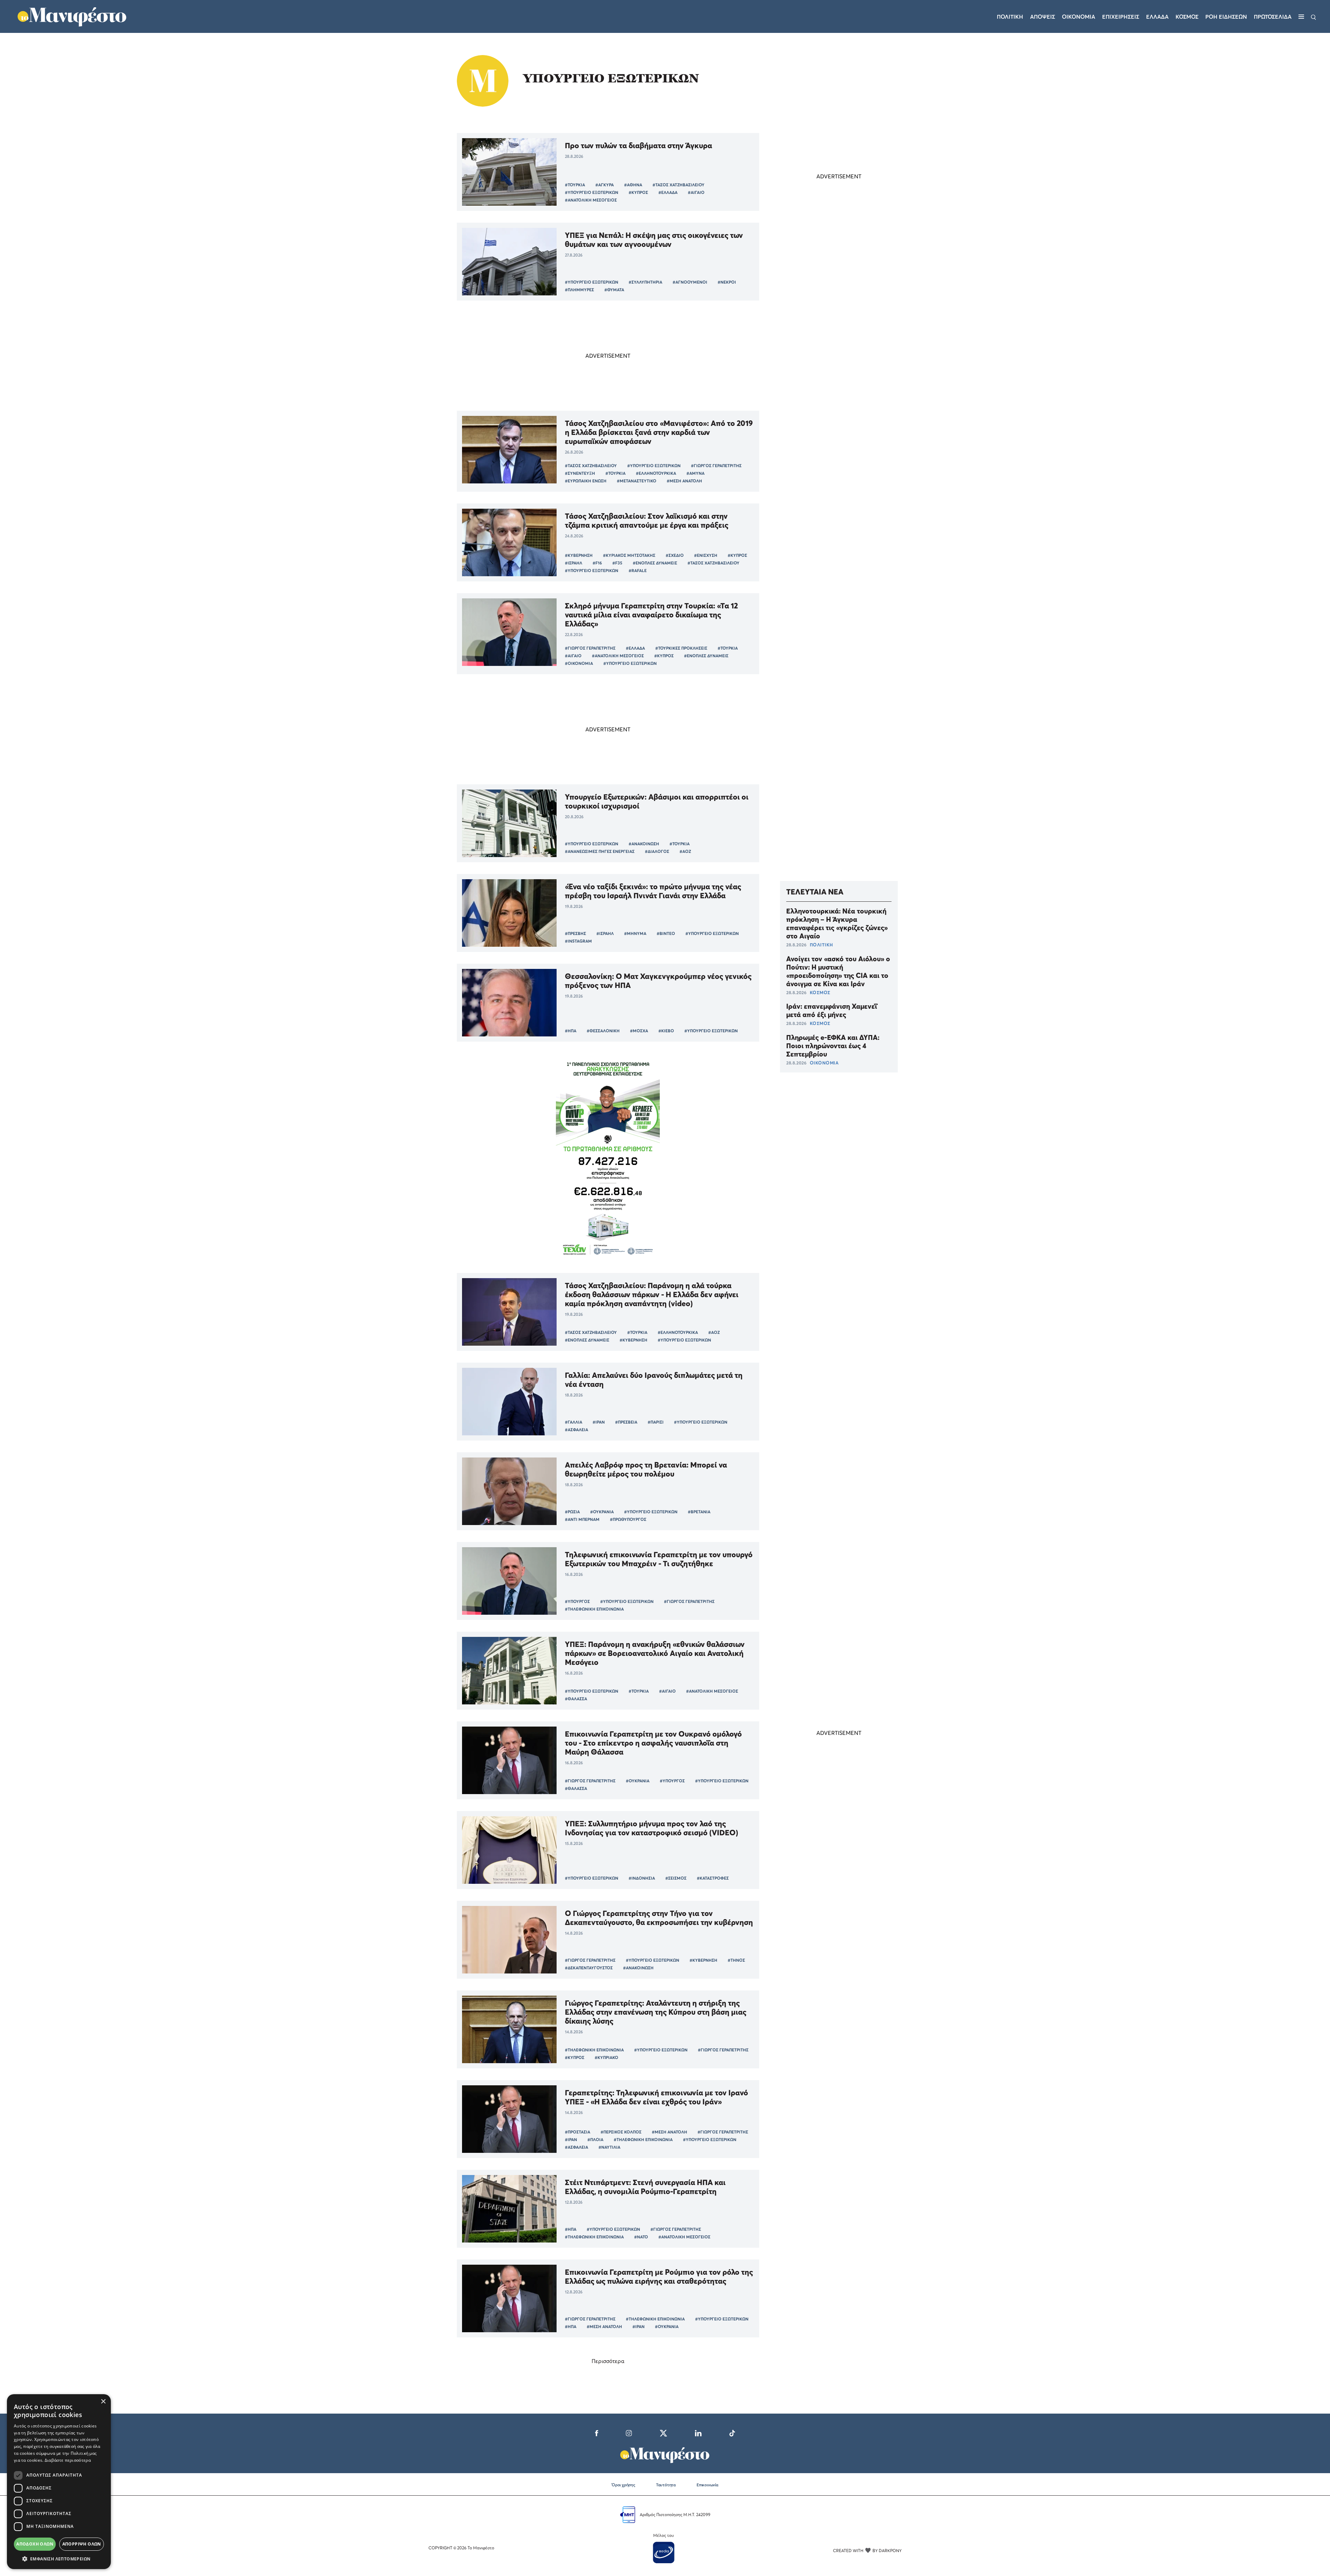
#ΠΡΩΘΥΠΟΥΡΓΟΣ (628, 1519)
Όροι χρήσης (623, 2485)
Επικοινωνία (707, 2485)
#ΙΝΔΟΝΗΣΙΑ (642, 1878)
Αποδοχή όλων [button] (35, 2544)
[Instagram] (629, 2432)
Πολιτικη (1010, 17)
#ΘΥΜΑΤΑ (614, 290)
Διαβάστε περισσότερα (68, 2460)
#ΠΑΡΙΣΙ (656, 1422)
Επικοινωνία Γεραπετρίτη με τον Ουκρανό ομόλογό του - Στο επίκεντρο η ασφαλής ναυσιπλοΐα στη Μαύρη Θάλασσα (653, 1743)
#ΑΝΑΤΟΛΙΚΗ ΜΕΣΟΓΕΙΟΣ (591, 200)
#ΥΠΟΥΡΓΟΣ (577, 1601)
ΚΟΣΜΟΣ (820, 992)
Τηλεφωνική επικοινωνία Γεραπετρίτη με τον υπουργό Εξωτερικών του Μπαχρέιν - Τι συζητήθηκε (659, 1559)
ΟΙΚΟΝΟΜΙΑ (824, 1063)
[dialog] (59, 2482)
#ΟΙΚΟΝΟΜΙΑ (579, 663)
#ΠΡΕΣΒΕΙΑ (626, 1422)
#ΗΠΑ (571, 1031)
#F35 (617, 563)
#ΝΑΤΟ (641, 2237)
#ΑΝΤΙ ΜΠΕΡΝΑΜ (582, 1519)
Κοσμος (1187, 17)
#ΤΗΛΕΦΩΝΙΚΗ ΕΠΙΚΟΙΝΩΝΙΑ (594, 1609)
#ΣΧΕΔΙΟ (675, 555)
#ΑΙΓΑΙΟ (696, 192)
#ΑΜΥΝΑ (695, 473)
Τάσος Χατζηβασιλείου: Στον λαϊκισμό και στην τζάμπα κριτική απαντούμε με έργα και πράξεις (647, 520)
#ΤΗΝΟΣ (736, 1960)
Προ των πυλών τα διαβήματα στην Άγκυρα (639, 145)
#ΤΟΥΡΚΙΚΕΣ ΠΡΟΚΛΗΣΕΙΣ (681, 648)
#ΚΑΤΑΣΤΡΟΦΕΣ (713, 1878)
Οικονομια (1079, 17)
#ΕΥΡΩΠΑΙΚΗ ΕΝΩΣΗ (586, 481)
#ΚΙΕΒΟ (666, 1031)
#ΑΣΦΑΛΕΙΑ (577, 1430)
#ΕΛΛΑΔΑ (668, 192)
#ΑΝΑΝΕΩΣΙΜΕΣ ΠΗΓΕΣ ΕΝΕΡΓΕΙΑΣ (600, 851)
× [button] (103, 2402)
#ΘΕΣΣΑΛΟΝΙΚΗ (603, 1031)
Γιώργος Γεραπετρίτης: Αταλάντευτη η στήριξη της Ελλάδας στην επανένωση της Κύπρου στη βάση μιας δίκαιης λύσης (656, 2012)
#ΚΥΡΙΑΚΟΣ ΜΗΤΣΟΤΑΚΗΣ (629, 555)
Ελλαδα (1157, 17)
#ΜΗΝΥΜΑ (635, 933)
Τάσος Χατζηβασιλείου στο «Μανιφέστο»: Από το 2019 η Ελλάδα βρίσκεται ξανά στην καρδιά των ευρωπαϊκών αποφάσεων (659, 432)
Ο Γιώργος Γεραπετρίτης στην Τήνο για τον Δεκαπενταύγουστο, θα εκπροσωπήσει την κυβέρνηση (659, 1918)
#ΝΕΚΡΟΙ (727, 282)
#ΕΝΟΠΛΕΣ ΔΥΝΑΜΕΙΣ (655, 563)
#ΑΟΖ (685, 851)
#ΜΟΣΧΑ (639, 1031)
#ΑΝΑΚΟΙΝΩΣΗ (644, 844)
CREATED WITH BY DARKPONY (867, 2551)
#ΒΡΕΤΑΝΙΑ (699, 1512)
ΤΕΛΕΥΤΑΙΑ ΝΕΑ (815, 892)
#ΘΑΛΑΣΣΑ (576, 1699)
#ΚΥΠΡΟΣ (638, 192)
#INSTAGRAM (578, 941)
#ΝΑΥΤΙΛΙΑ (609, 2147)
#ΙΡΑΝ (599, 1422)
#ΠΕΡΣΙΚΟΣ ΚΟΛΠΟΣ (621, 2132)
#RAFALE (638, 571)
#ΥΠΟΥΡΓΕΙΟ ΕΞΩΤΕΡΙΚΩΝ (592, 192)
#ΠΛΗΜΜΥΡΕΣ (579, 290)
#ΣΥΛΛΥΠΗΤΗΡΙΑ (645, 282)
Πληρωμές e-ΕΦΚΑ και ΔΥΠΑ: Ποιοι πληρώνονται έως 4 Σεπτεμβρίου (833, 1046)
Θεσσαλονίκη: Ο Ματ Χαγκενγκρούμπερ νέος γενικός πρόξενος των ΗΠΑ (658, 981)
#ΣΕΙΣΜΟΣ (676, 1878)
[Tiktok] (732, 2432)
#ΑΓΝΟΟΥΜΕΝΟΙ (690, 282)
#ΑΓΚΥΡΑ (605, 185)
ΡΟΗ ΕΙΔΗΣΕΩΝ (1226, 17)
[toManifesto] (72, 16)
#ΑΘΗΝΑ (633, 185)
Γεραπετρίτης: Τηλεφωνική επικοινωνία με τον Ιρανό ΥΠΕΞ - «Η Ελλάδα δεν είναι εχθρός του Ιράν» (657, 2097)
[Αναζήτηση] (1314, 17)
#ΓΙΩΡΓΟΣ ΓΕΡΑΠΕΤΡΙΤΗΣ (716, 466)
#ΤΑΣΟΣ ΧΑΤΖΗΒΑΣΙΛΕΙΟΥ (679, 185)
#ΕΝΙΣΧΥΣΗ (706, 555)
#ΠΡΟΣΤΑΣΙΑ (578, 2132)
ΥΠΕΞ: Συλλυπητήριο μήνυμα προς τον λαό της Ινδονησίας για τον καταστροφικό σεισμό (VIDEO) (651, 1828)
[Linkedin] (698, 2432)
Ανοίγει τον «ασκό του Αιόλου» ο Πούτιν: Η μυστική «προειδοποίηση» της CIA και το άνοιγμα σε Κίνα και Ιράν (838, 971)
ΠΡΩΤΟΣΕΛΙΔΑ (1273, 17)
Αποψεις (1043, 17)
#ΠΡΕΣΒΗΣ (575, 933)
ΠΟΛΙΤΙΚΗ (821, 945)
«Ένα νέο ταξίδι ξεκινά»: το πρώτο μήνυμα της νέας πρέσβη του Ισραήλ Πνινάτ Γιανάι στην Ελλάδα (653, 891)
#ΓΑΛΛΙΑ (574, 1422)
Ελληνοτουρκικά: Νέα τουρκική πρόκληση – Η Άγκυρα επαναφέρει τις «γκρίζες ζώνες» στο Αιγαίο (837, 924)
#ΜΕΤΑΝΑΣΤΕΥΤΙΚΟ (637, 481)
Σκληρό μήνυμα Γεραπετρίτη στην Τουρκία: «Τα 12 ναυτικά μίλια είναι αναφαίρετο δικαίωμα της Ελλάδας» (651, 615)
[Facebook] (597, 2432)
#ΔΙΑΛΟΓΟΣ (657, 851)
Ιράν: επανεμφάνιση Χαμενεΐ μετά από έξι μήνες (832, 1010)
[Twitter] (663, 2432)
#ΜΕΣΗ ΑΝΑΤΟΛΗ (684, 481)
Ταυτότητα (666, 2485)
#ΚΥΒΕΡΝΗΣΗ (579, 555)
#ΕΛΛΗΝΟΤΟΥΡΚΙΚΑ (656, 473)
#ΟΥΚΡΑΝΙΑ (602, 1512)
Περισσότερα (608, 2361)
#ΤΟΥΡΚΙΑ (575, 185)
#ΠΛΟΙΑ (595, 2140)
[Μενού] (1301, 17)
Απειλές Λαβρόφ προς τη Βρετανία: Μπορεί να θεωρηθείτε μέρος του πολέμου (646, 1469)
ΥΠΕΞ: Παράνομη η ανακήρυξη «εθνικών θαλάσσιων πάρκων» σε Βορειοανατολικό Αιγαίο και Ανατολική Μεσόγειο (655, 1653)
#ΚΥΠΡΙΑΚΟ (606, 2057)
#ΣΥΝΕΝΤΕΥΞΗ (580, 473)
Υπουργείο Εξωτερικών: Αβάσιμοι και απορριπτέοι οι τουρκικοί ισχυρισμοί (657, 801)
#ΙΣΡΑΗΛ (574, 563)
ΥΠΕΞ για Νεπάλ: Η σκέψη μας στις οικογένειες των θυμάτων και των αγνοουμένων (654, 240)
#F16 (597, 563)
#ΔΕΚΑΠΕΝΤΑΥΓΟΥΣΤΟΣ (589, 1968)
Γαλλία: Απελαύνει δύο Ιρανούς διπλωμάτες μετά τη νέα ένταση (654, 1380)
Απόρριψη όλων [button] (82, 2544)
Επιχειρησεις (1121, 17)
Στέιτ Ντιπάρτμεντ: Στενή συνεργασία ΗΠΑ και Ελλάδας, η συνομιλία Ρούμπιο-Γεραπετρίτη (645, 2187)
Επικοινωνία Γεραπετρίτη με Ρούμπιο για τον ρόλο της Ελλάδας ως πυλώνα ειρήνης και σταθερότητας (659, 2276)
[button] (59, 2559)
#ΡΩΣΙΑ (572, 1512)
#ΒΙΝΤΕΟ (666, 933)
